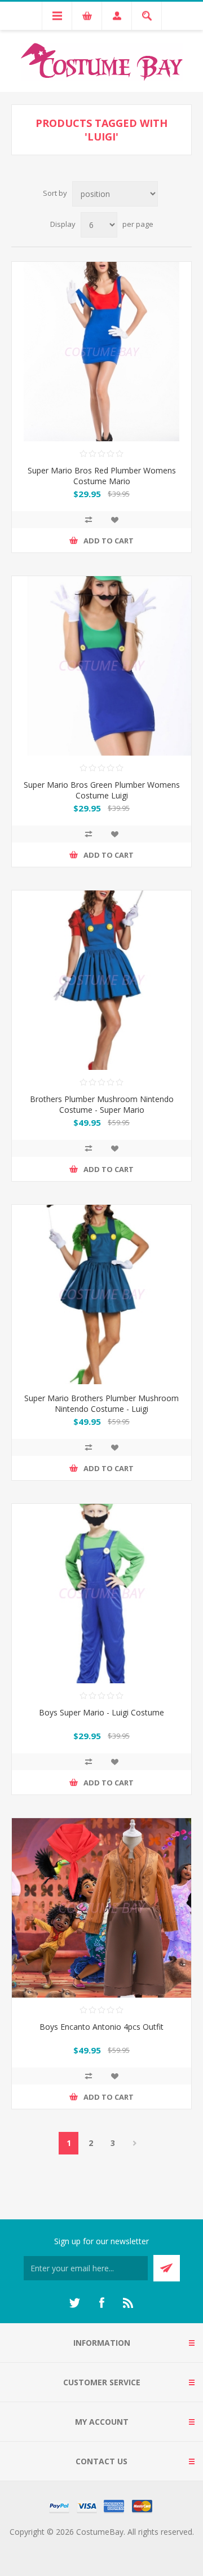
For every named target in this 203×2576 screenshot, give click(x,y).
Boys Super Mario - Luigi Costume (101, 1712)
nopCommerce (124, 2545)
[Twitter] (74, 2303)
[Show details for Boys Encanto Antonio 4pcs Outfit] (101, 1908)
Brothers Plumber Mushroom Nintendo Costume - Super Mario (102, 1104)
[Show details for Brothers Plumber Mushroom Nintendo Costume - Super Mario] (101, 980)
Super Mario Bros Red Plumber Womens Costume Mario (102, 476)
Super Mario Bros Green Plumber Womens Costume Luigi (102, 790)
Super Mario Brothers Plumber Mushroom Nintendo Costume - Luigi (101, 1403)
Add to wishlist (114, 520)
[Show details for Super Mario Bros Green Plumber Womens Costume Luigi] (101, 666)
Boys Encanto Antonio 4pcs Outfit (101, 2027)
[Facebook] (101, 2303)
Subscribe (167, 2268)
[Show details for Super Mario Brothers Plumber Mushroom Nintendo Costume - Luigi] (101, 1294)
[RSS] (129, 2303)
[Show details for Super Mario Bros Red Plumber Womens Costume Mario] (101, 352)
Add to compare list (89, 520)
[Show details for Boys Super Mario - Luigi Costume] (101, 1594)
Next (134, 2143)
